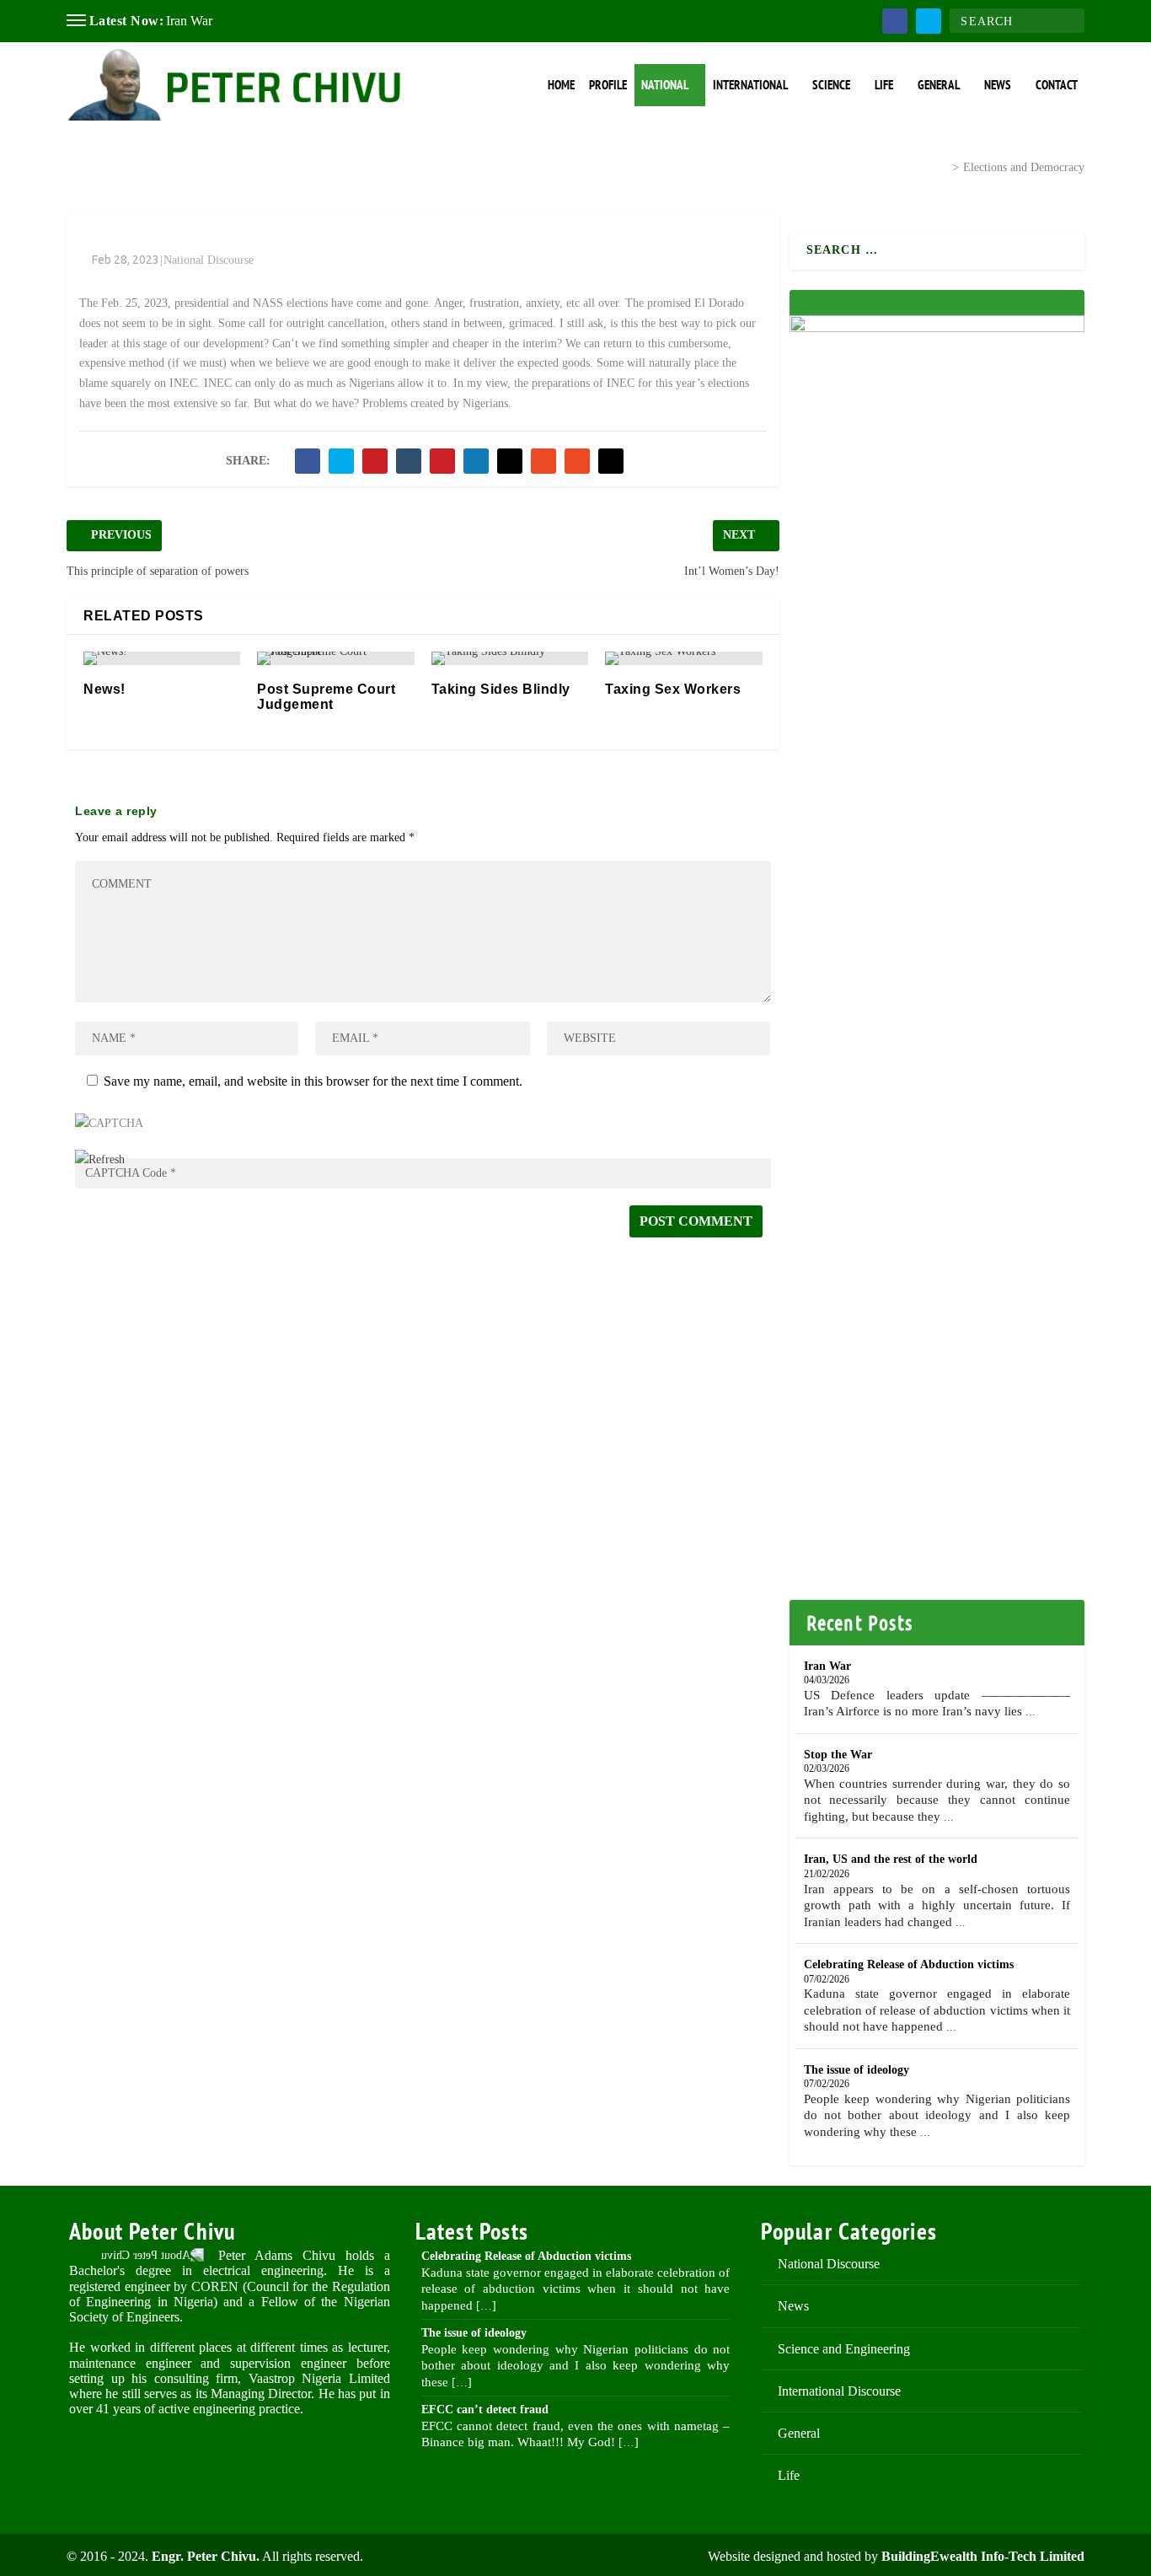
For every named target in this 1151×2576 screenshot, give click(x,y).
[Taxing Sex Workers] (683, 658)
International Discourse (839, 2391)
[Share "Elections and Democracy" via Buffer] (510, 461)
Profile (608, 85)
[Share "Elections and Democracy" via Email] (577, 461)
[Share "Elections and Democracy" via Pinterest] (442, 461)
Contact (1057, 85)
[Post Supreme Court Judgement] (335, 658)
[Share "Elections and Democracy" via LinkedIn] (476, 461)
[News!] (162, 658)
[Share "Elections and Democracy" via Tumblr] (409, 461)
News (998, 85)
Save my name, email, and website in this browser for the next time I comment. (313, 1081)
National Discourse (878, 166)
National (665, 85)
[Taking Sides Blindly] (510, 658)
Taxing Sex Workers (673, 689)
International (750, 85)
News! (104, 689)
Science (831, 85)
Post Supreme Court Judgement (326, 697)
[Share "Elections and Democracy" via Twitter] (341, 461)
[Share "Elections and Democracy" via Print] (611, 461)
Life (884, 85)
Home (561, 85)
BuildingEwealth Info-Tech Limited (983, 2556)
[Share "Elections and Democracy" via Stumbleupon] (543, 461)
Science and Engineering (844, 2349)
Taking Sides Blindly (501, 689)
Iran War (189, 21)
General (939, 85)
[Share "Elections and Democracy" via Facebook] (308, 461)
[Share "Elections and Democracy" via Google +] (375, 461)
